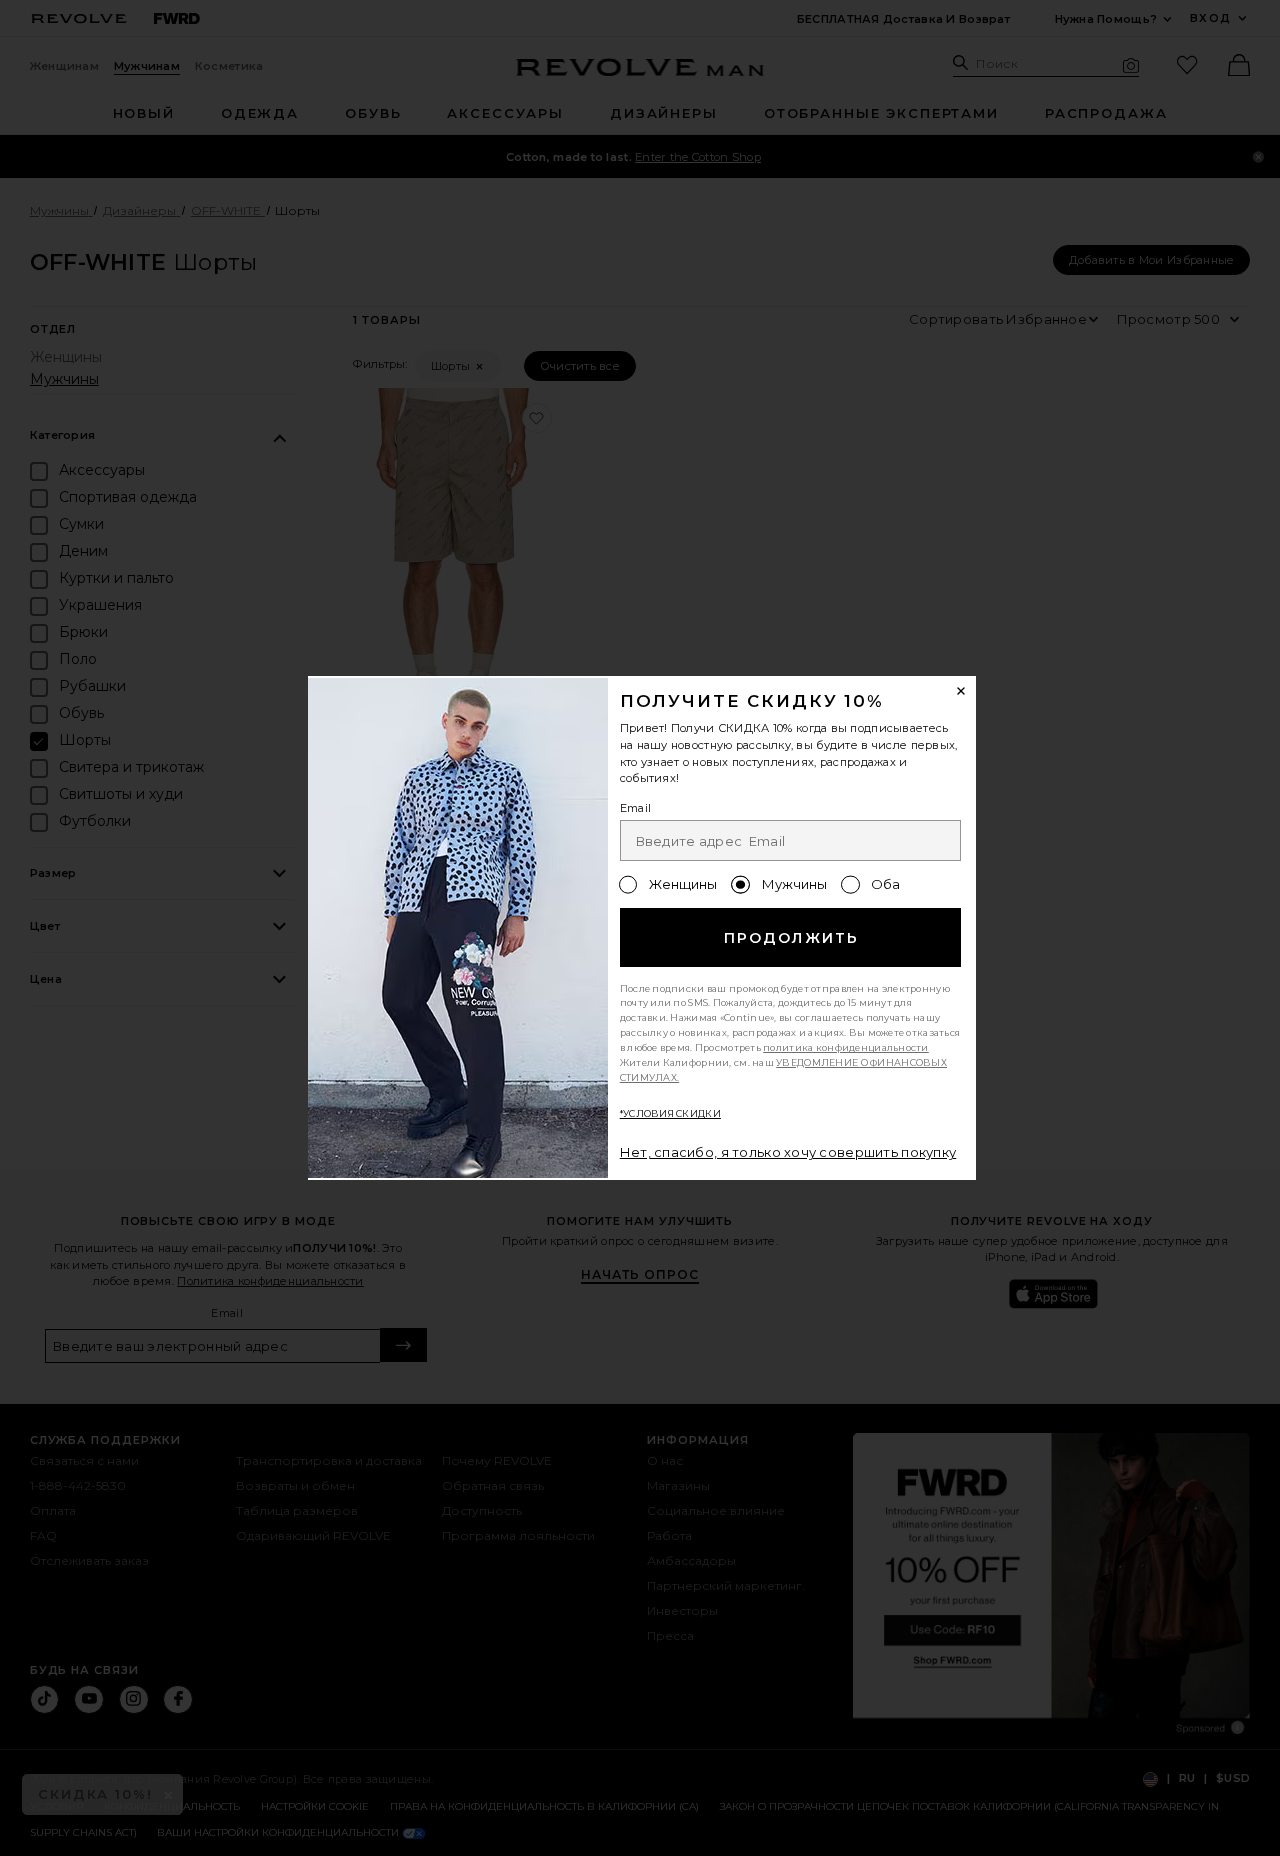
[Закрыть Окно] (962, 691)
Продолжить (791, 938)
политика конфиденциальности (846, 1047)
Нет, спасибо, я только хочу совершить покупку (788, 1152)
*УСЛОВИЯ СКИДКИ (670, 1113)
